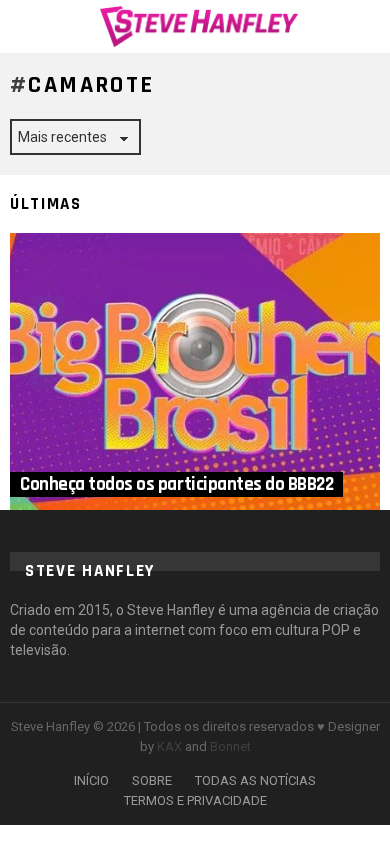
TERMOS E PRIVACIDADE (195, 800)
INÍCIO (91, 780)
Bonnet (230, 746)
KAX (169, 746)
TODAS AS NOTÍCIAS (255, 780)
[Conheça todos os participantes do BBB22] (195, 372)
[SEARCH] (368, 26)
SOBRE (152, 780)
